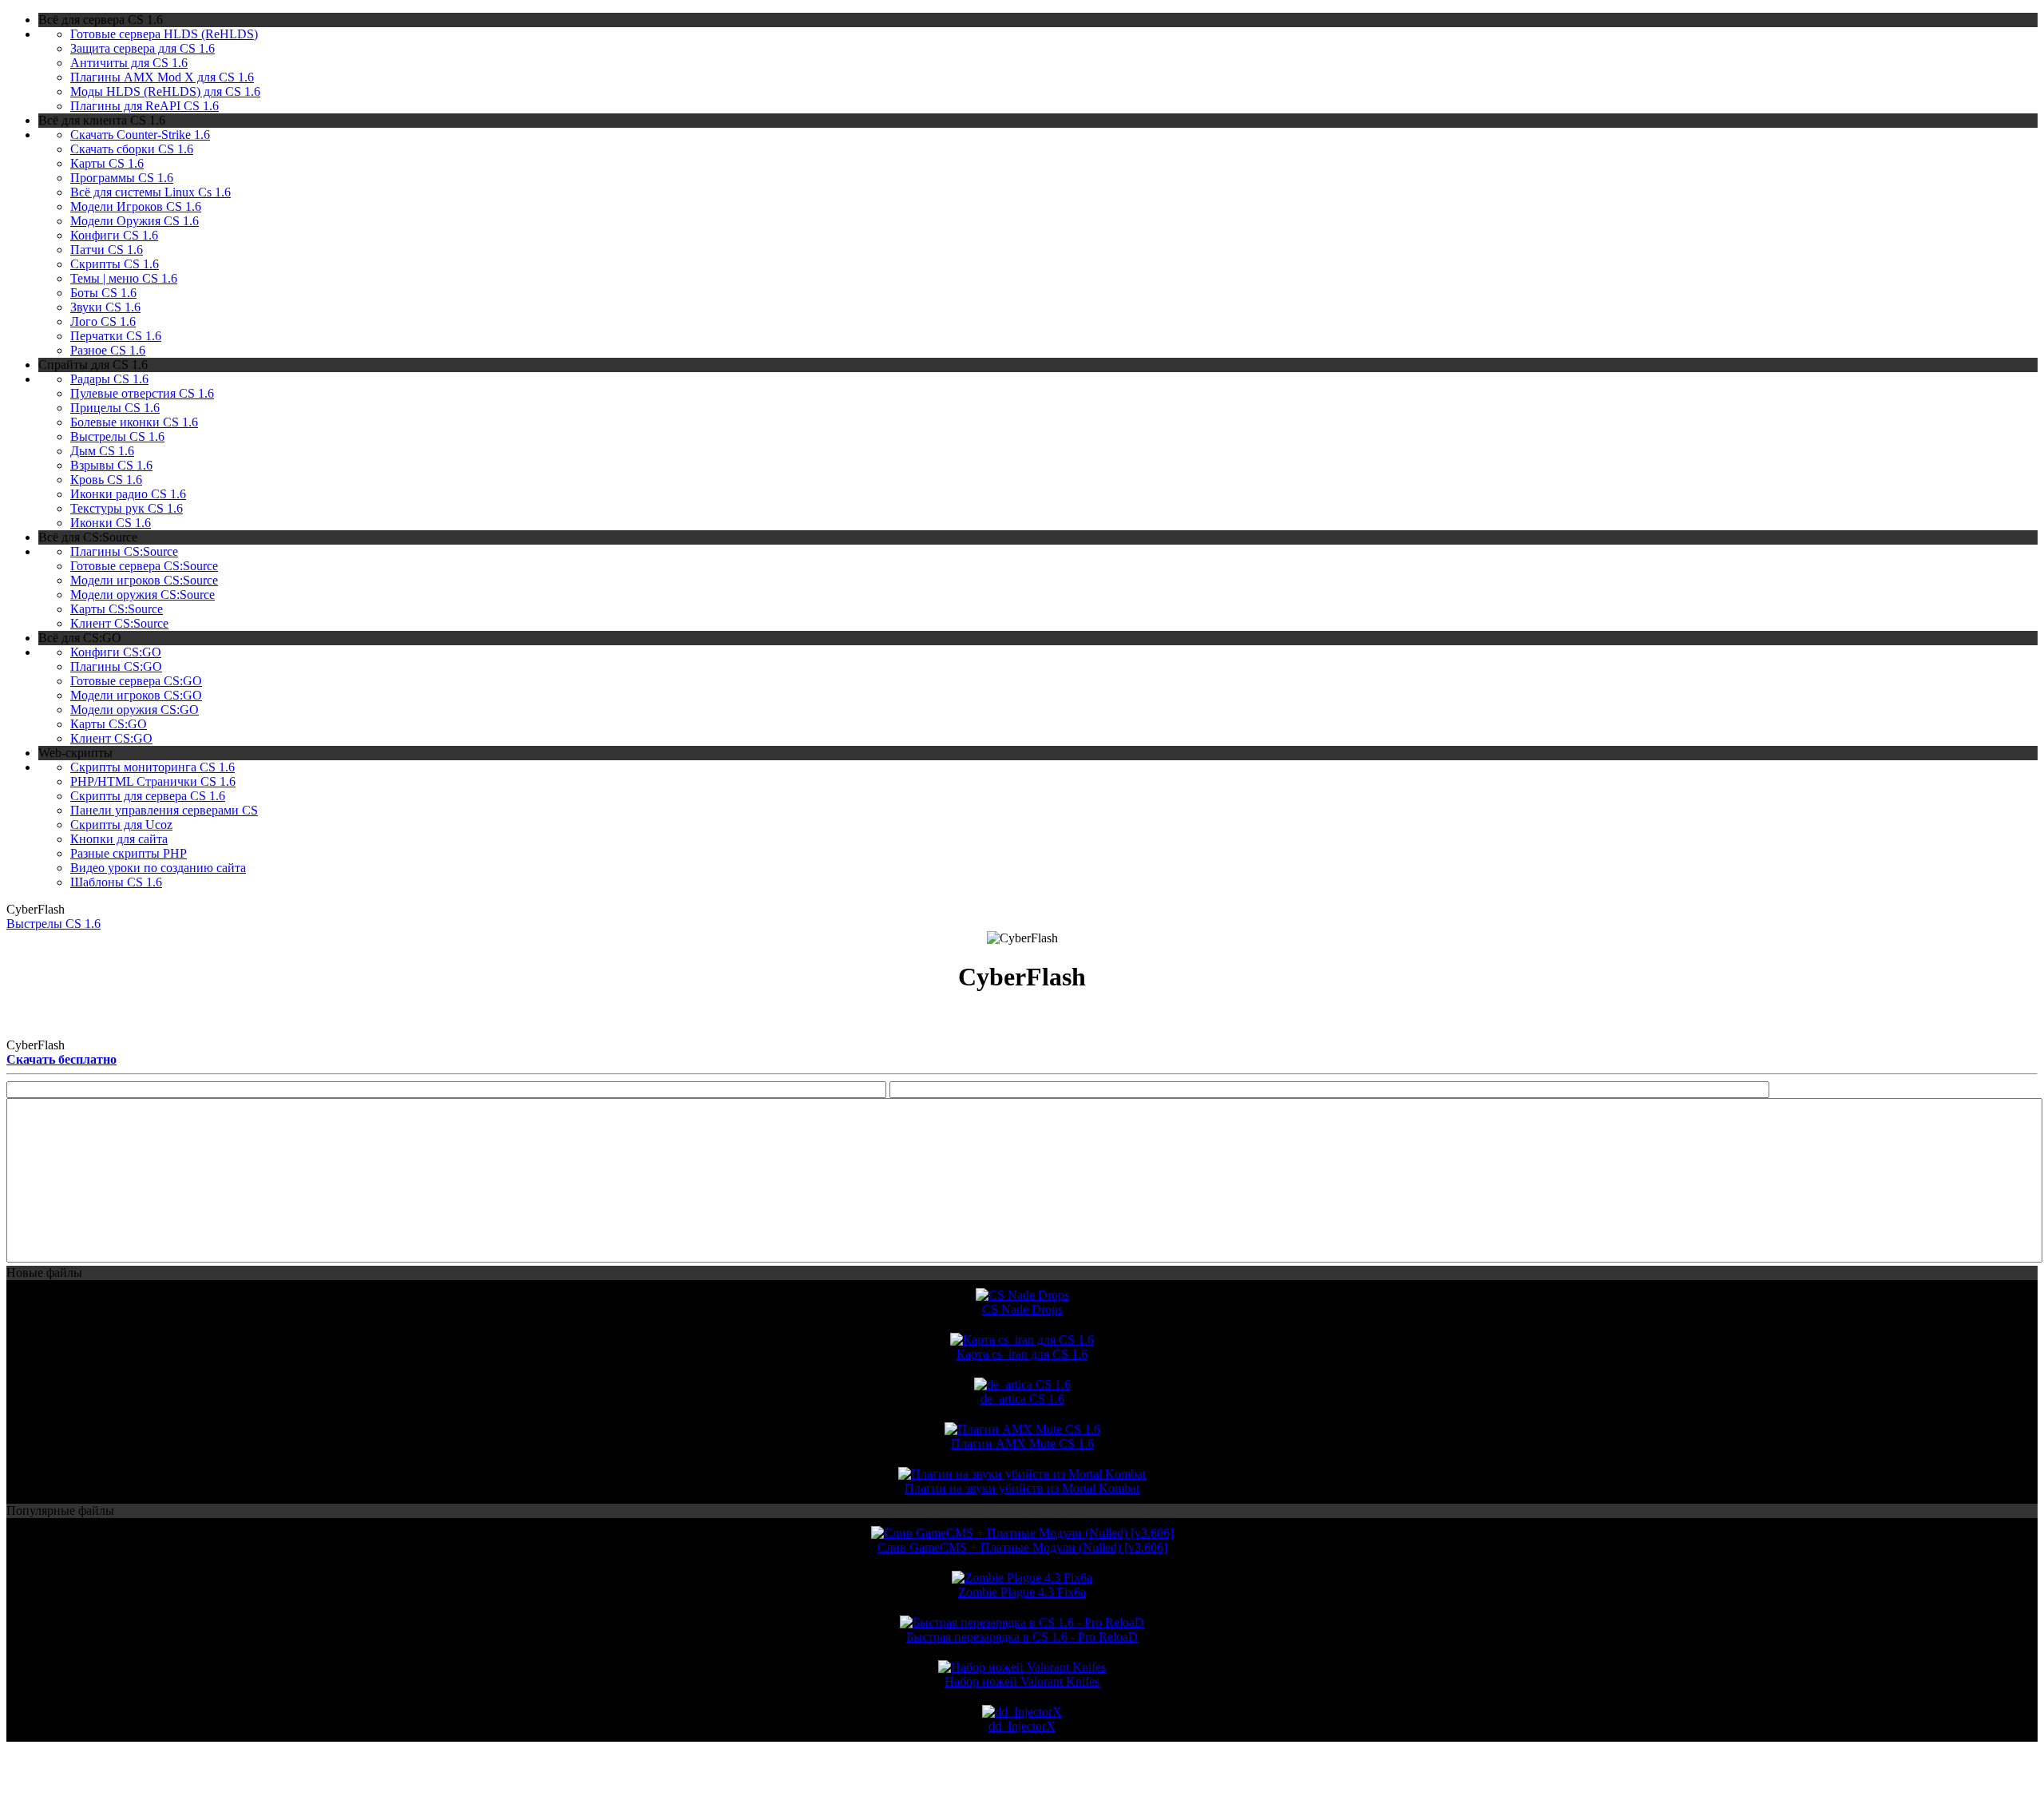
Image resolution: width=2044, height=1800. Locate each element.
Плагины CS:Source (124, 551)
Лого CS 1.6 (103, 321)
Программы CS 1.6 (122, 178)
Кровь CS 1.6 (106, 480)
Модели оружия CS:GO (135, 710)
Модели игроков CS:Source (144, 580)
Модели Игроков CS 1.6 (136, 206)
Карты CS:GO (109, 724)
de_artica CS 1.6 (1022, 1399)
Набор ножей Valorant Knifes (1022, 1681)
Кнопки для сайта (119, 839)
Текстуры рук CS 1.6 (127, 508)
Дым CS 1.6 (102, 451)
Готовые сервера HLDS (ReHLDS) (164, 34)
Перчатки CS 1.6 (116, 336)
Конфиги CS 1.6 (114, 235)
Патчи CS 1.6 (107, 250)
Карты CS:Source (117, 609)
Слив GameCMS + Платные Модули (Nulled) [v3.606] (1022, 1547)
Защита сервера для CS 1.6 (143, 48)
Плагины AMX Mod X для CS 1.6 (162, 77)
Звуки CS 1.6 (105, 307)
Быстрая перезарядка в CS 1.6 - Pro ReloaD (1022, 1637)
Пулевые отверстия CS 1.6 (142, 393)
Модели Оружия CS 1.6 (135, 221)
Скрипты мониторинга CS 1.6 (153, 767)
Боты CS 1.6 (103, 293)
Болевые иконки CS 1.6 (134, 422)
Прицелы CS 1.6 (115, 408)
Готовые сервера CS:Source (144, 566)
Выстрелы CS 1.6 (117, 436)
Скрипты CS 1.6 (115, 264)
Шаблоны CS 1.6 (116, 882)
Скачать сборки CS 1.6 (132, 149)
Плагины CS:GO (116, 666)
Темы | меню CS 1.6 (124, 278)
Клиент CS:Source (119, 623)
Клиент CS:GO (111, 738)
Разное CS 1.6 (108, 350)
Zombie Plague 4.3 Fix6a (1022, 1592)
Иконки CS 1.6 (111, 523)
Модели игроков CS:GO (136, 695)
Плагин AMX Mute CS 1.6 (1022, 1443)
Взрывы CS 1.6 (111, 465)
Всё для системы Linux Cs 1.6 (151, 192)
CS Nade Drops (1022, 1309)
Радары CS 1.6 (109, 379)
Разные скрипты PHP (129, 853)
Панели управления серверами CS (164, 810)
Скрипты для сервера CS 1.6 (148, 796)
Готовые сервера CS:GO (136, 681)
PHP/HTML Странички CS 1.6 (153, 781)
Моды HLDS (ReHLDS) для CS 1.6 (165, 91)
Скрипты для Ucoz (121, 825)
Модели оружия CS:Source (143, 595)
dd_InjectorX (1022, 1726)
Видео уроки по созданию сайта (158, 868)
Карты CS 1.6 (107, 163)
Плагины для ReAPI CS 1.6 (145, 106)
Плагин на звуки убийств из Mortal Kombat (1022, 1488)
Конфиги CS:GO (116, 652)
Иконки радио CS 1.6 (128, 494)
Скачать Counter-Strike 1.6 (140, 135)
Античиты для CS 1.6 (129, 63)
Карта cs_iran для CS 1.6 (1022, 1354)
